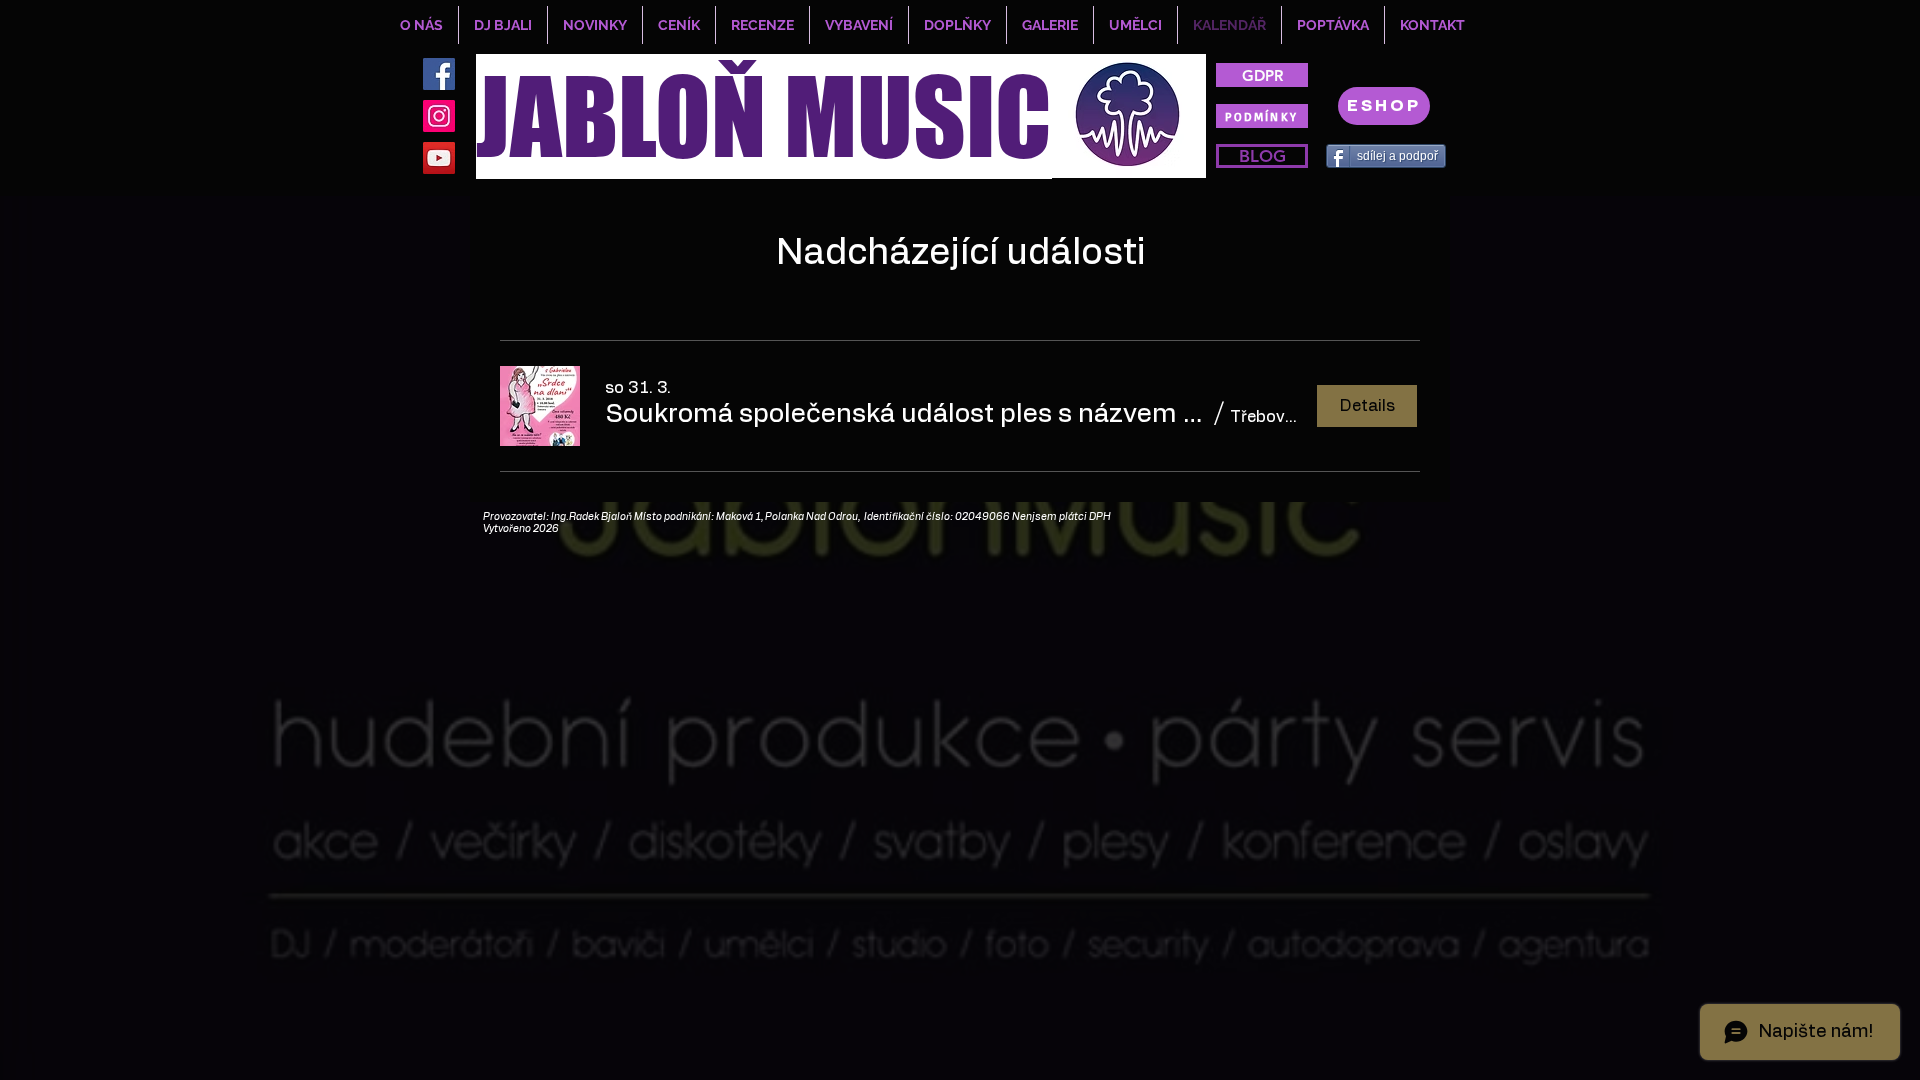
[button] (906, 414)
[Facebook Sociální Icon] (439, 74)
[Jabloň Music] (439, 158)
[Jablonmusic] (439, 116)
